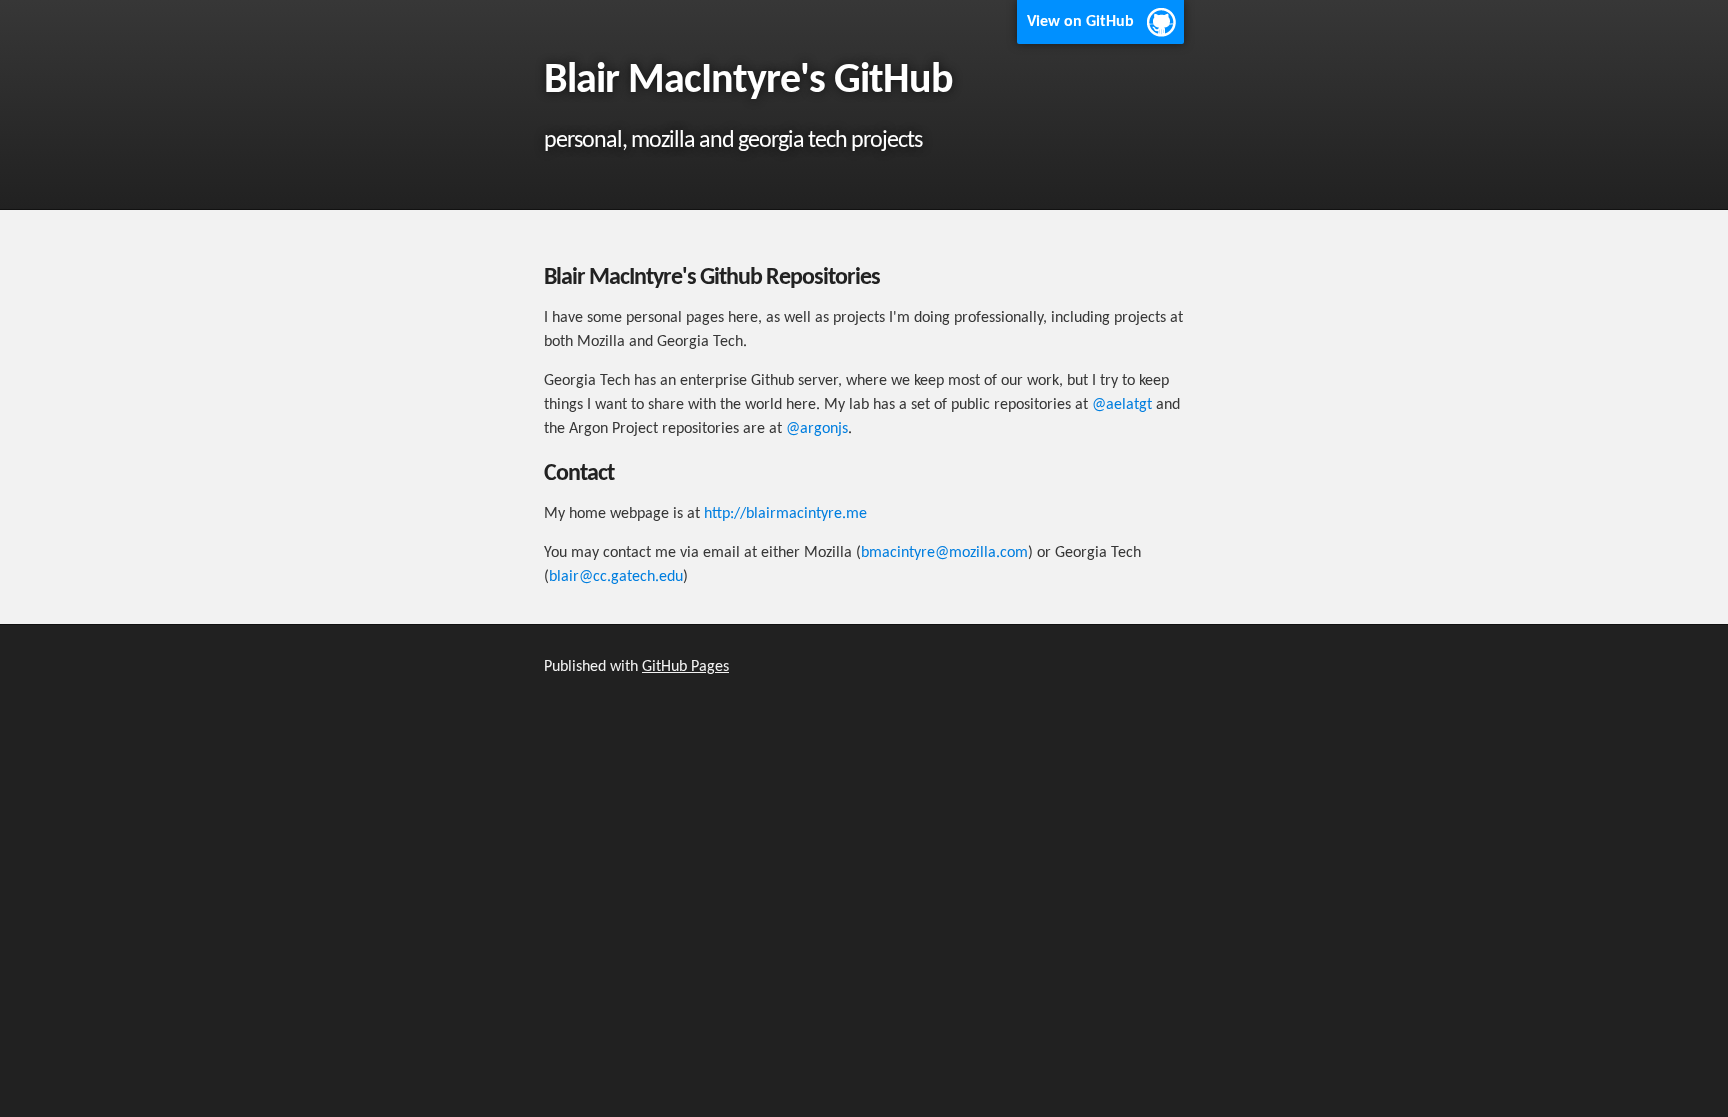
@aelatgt (1122, 405)
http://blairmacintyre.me (785, 514)
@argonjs (817, 429)
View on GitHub (1080, 22)
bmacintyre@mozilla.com (944, 553)
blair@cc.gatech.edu (616, 577)
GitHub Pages (685, 667)
